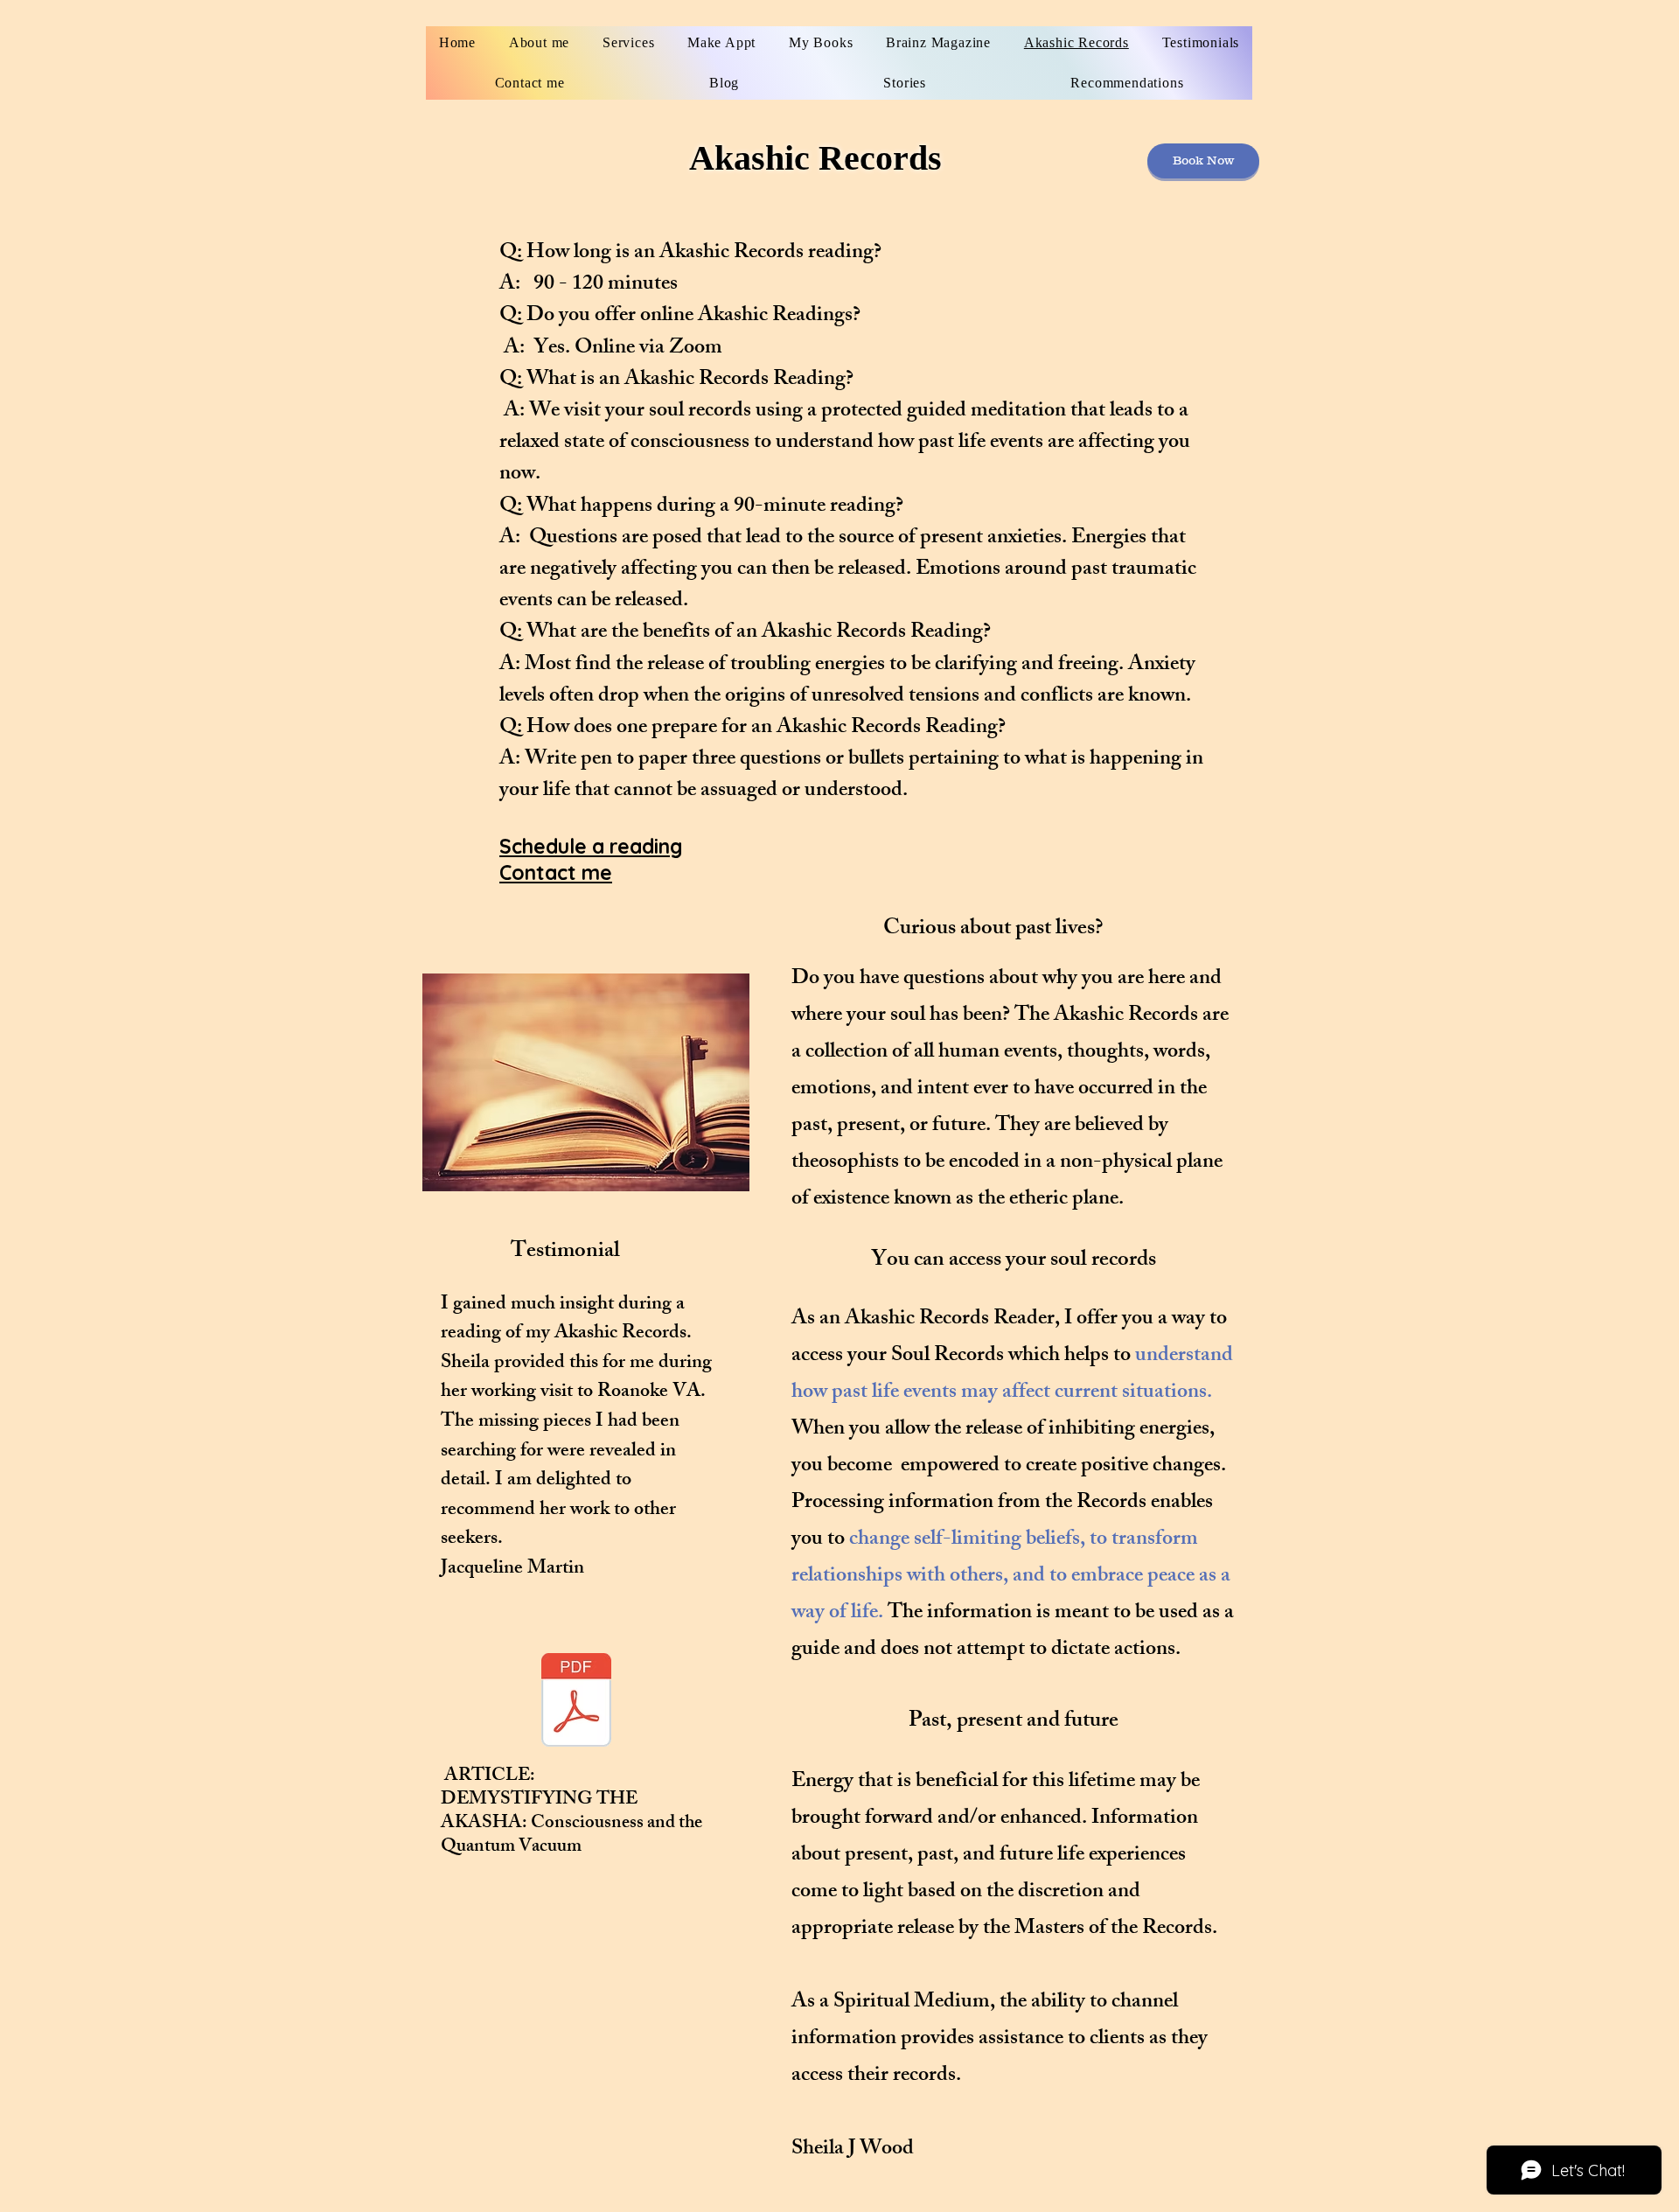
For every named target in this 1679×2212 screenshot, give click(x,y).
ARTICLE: (488, 1777)
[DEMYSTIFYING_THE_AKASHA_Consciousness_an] (576, 1702)
